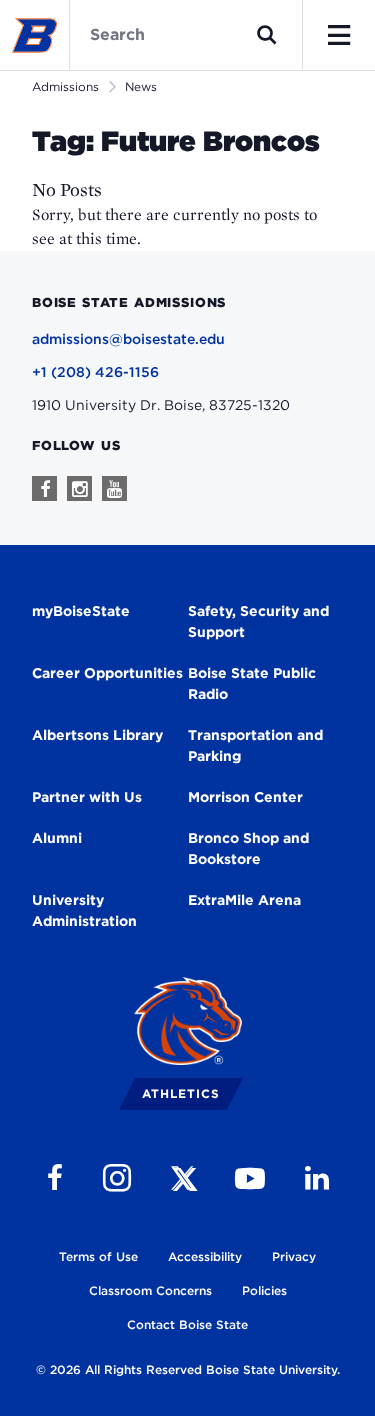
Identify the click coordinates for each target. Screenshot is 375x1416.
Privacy (294, 1256)
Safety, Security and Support (258, 621)
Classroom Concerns (150, 1290)
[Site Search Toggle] (267, 35)
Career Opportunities (107, 673)
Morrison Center (245, 797)
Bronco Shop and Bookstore (248, 848)
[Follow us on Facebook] (44, 488)
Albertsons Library (97, 735)
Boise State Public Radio (252, 683)
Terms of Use (98, 1256)
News (141, 86)
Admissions (65, 86)
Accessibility (205, 1256)
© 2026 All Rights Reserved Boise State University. (188, 1369)
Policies (264, 1290)
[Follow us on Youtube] (114, 488)
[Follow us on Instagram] (79, 488)
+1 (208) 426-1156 (95, 372)
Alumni (57, 838)
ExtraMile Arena (244, 900)
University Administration (84, 910)
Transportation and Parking (255, 745)
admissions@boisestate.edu (128, 339)
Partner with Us (87, 797)
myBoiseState (81, 611)
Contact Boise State (187, 1324)
